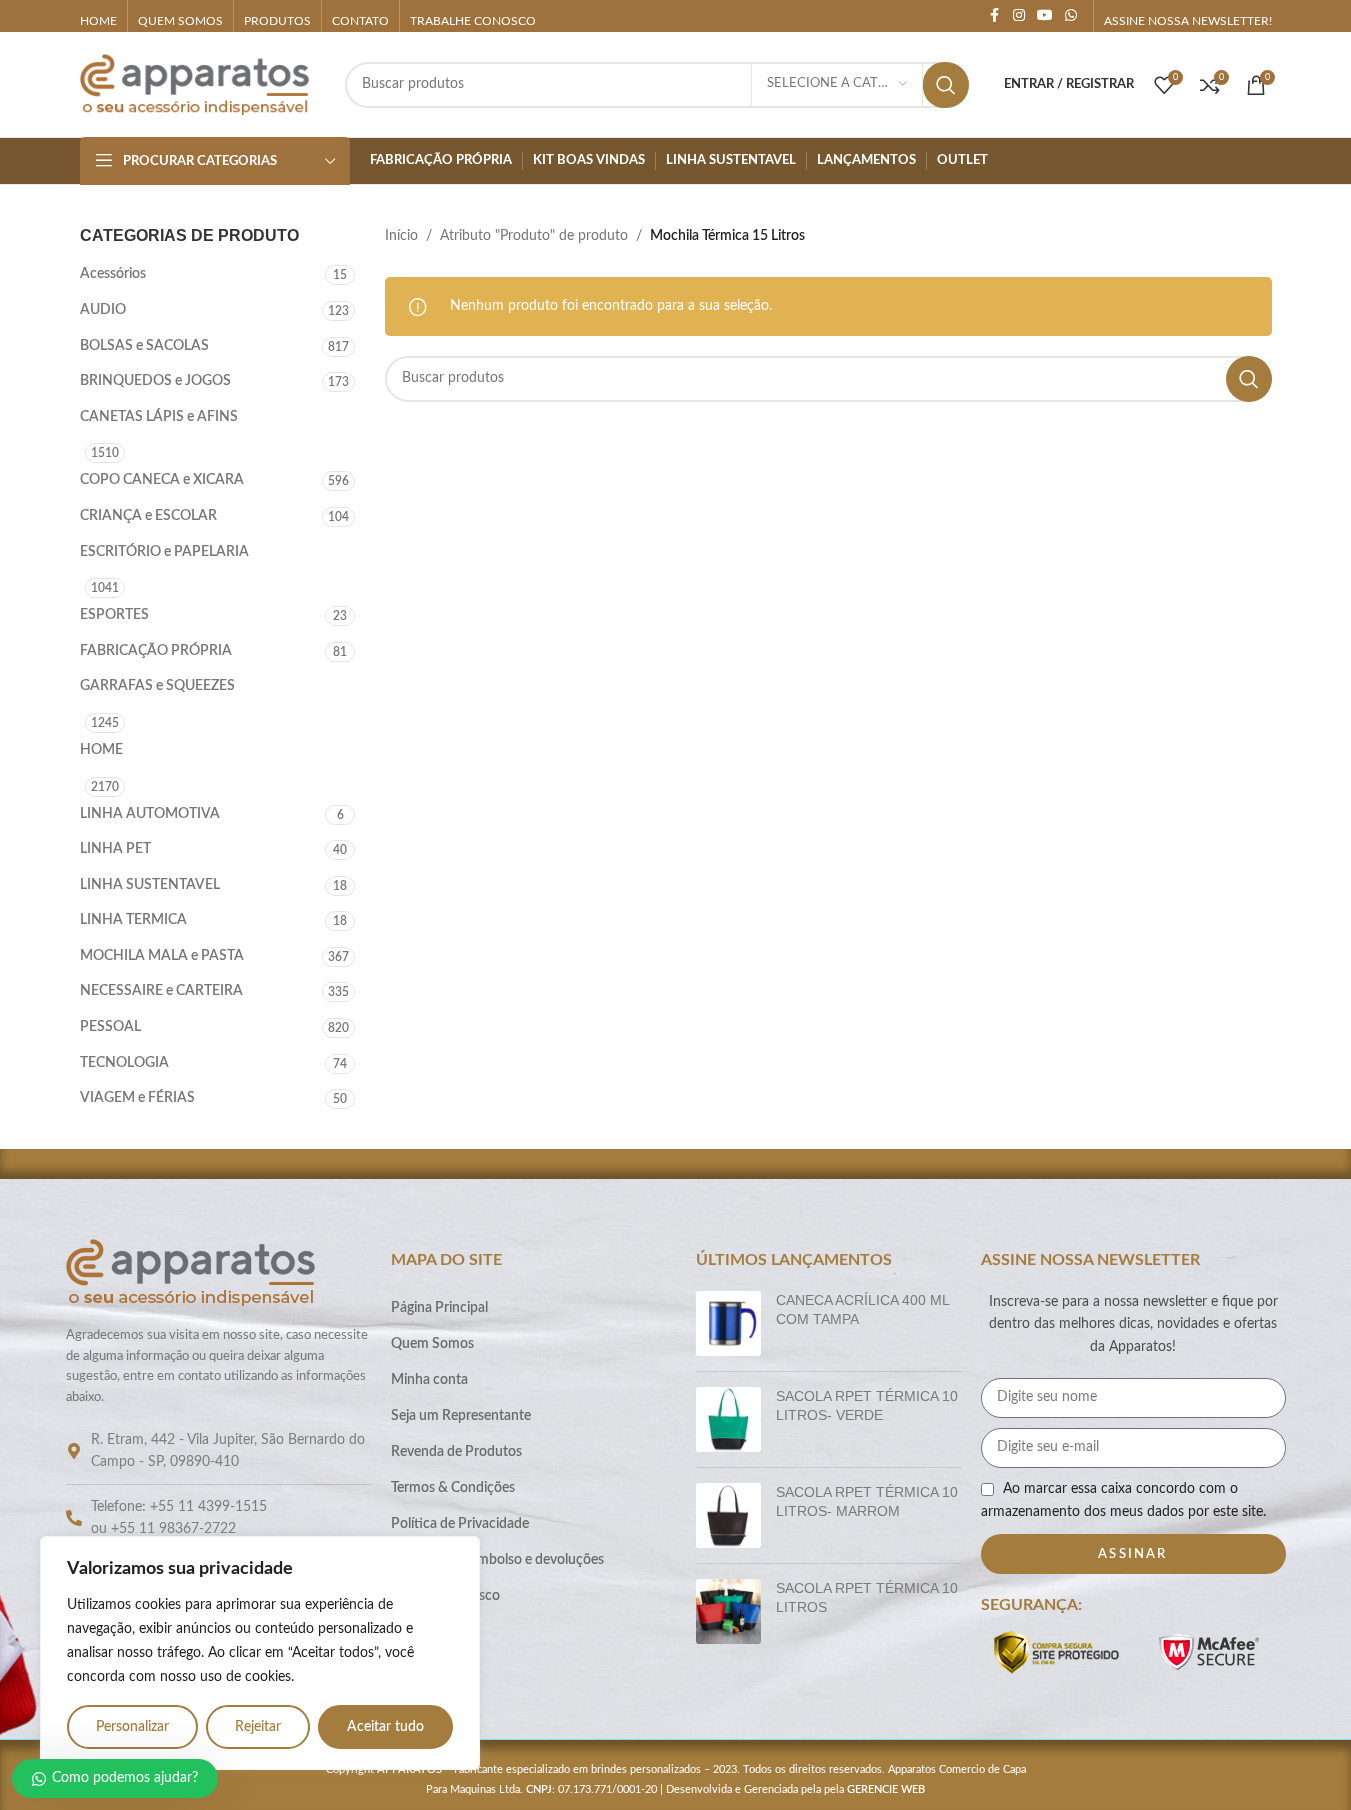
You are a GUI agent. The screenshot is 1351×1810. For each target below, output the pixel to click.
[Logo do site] (195, 84)
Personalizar (132, 1727)
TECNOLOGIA (124, 1063)
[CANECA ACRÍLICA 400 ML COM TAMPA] (728, 1323)
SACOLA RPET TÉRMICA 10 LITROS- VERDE (867, 1406)
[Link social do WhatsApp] (1071, 16)
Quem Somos (432, 1344)
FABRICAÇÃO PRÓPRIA (156, 651)
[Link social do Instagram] (1019, 16)
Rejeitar (258, 1727)
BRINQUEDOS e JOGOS (155, 381)
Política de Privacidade (460, 1524)
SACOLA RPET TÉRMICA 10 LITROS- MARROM (867, 1502)
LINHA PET (115, 849)
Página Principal (439, 1308)
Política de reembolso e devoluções (497, 1560)
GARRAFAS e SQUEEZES (157, 686)
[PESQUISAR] (946, 85)
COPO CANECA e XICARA (162, 480)
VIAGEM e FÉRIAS (137, 1098)
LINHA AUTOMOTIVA (150, 814)
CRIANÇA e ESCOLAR (148, 516)
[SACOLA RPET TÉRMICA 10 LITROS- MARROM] (728, 1515)
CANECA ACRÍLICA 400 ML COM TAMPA (862, 1310)
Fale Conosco (431, 1632)
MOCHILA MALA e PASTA (162, 956)
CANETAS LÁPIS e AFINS (159, 417)
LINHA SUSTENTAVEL (150, 885)
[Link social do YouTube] (1045, 16)
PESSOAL (110, 1027)
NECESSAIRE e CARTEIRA (161, 991)
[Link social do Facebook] (995, 16)
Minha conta (429, 1380)
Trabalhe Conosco (445, 1596)
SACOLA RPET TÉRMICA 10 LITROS (867, 1598)
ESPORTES (114, 615)
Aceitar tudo (385, 1727)
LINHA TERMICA (133, 920)
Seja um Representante (461, 1416)
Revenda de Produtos (456, 1452)
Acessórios (113, 274)
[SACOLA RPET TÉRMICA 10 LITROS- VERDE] (728, 1419)
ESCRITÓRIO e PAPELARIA (164, 552)
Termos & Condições (453, 1488)
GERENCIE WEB (886, 1789)
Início (401, 236)
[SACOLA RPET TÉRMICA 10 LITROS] (728, 1611)
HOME (101, 750)
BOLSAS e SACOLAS (144, 346)
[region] (260, 1653)
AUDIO (103, 310)
